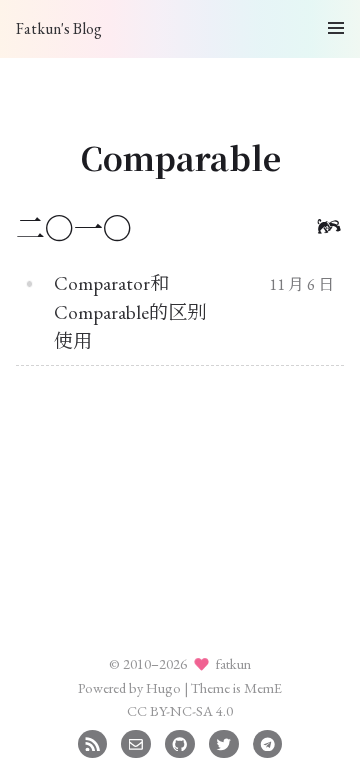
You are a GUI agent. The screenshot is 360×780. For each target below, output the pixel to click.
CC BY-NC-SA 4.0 (180, 710)
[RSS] (92, 741)
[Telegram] (267, 741)
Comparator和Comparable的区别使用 (130, 312)
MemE (263, 687)
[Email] (135, 741)
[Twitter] (223, 741)
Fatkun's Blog (59, 28)
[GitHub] (179, 741)
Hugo (163, 687)
